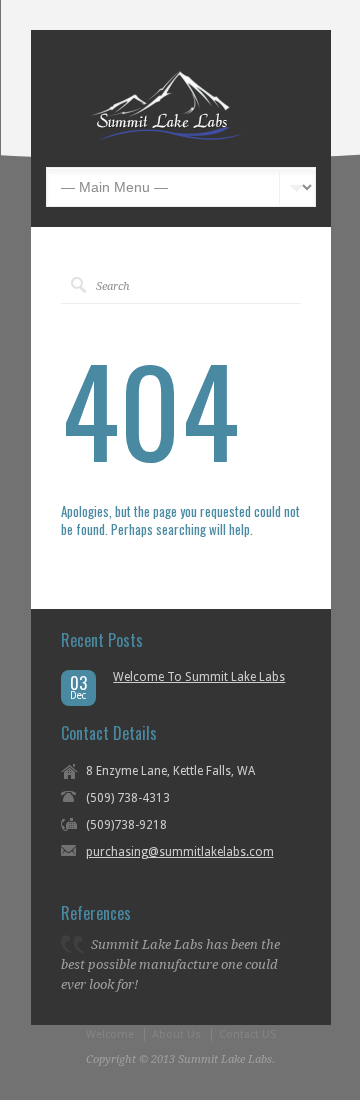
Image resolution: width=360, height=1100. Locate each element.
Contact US (247, 1034)
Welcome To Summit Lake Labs (199, 677)
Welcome (110, 1034)
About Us (176, 1034)
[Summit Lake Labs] (166, 137)
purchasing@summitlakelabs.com (180, 852)
